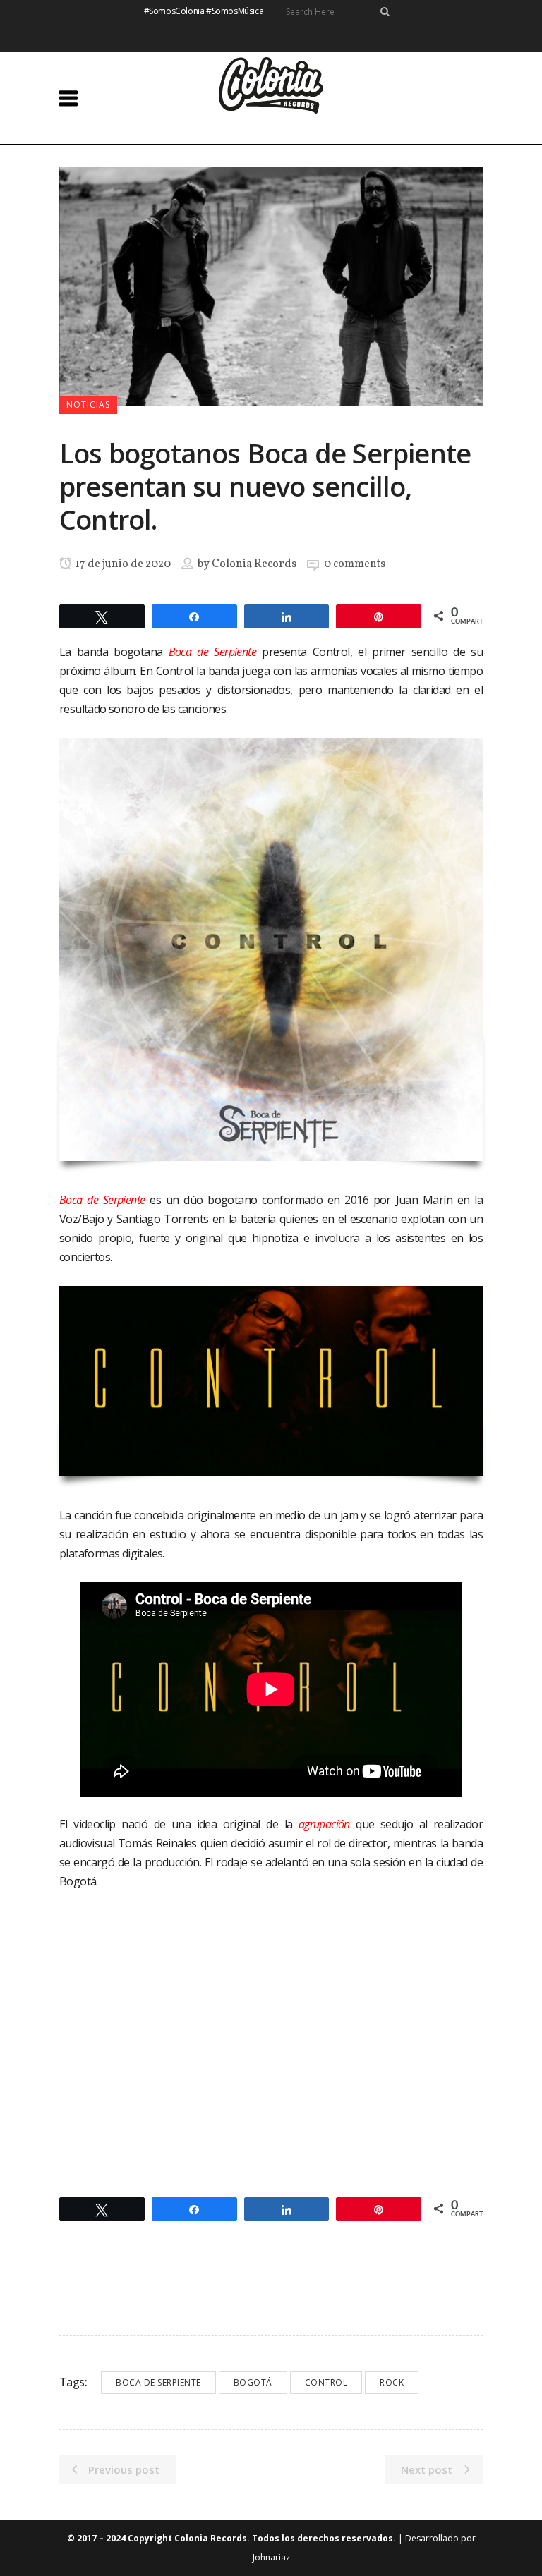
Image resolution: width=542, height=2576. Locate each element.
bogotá (253, 2382)
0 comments (355, 564)
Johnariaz (271, 2557)
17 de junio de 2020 (122, 564)
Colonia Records (254, 564)
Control (326, 2382)
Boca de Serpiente (158, 2382)
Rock (392, 2382)
